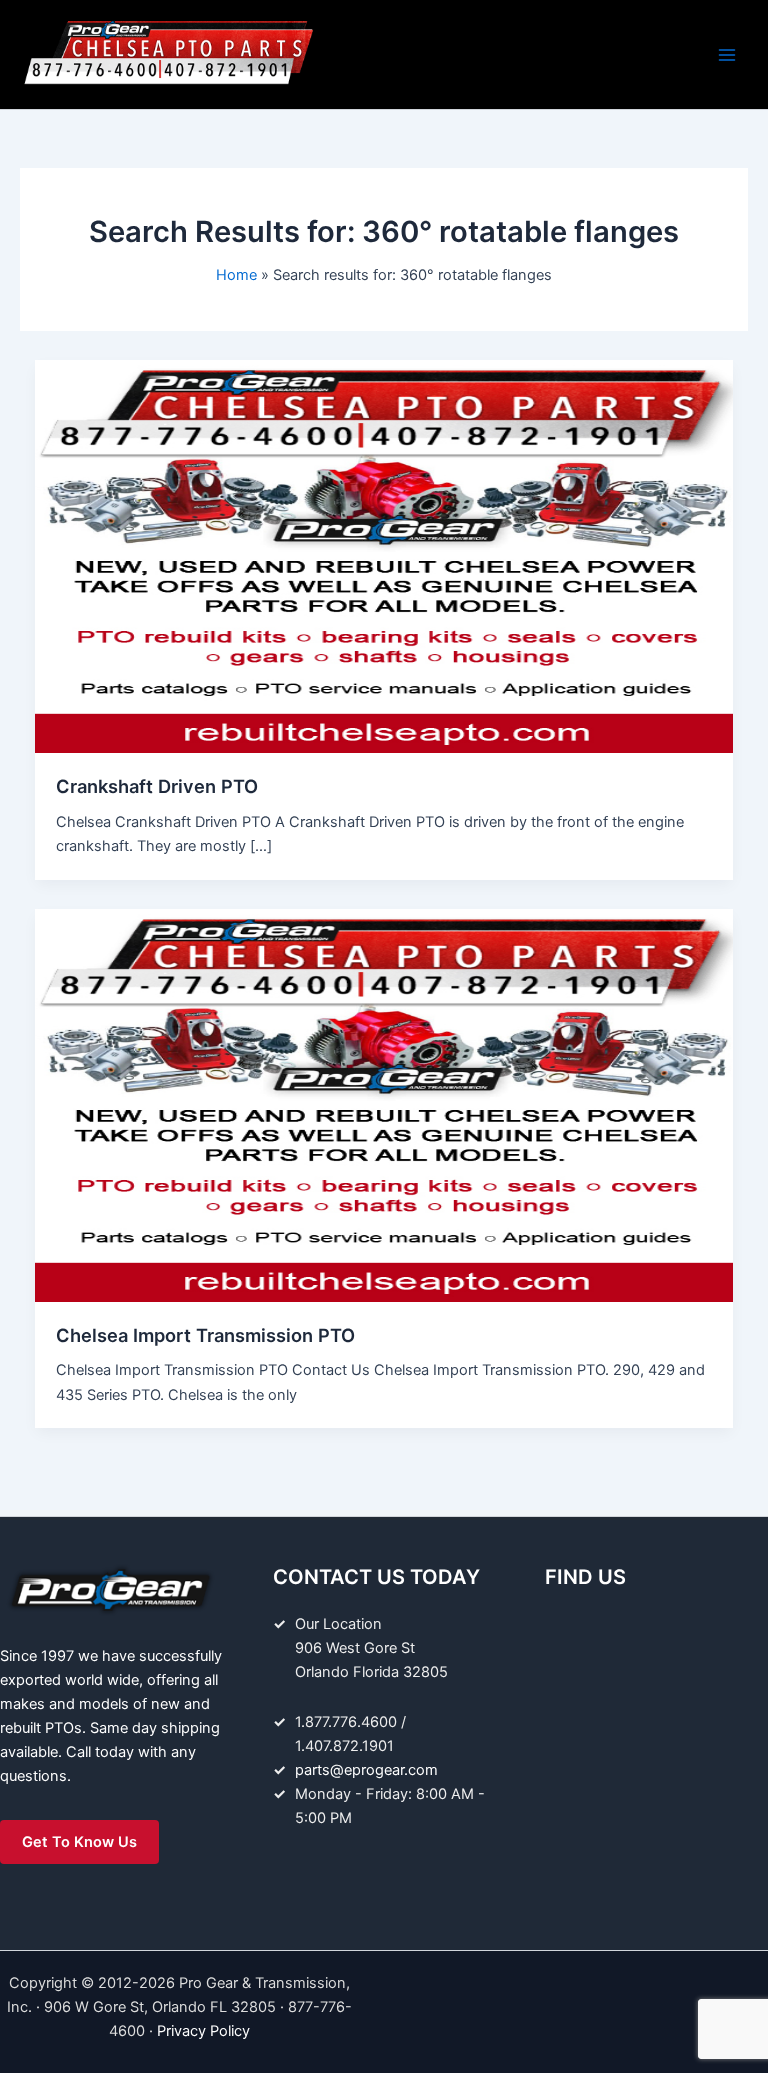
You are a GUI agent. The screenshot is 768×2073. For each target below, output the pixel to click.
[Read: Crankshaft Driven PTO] (384, 556)
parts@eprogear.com (366, 1770)
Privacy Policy (203, 2031)
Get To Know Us (79, 1842)
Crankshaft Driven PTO (157, 786)
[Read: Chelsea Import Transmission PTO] (384, 1104)
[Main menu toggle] (727, 55)
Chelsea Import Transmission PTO (205, 1335)
